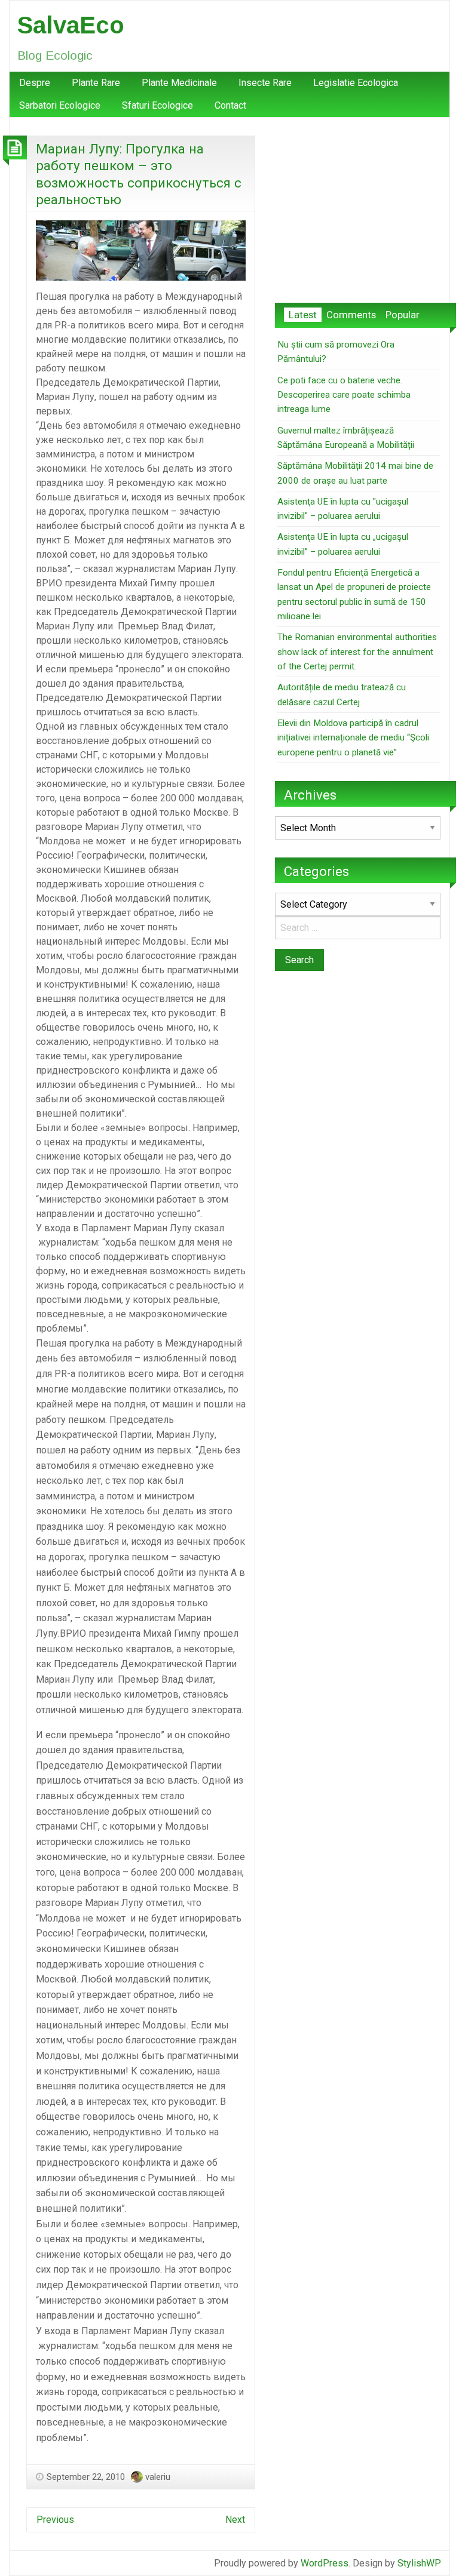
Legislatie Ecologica (356, 83)
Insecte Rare (265, 83)
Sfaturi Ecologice (157, 105)
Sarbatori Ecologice (60, 105)
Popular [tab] (403, 315)
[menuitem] (35, 83)
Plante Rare (96, 83)
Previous (55, 2520)
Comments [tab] (351, 315)
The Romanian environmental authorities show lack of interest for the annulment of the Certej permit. (357, 652)
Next (235, 2520)
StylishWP (419, 2563)
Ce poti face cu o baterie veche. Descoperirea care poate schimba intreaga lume (344, 395)
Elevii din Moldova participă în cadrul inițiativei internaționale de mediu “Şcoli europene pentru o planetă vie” (353, 738)
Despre (35, 83)
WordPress (325, 2563)
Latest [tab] (303, 315)
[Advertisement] (358, 210)
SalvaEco (71, 25)
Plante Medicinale (179, 83)
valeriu (158, 2477)
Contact (230, 105)
